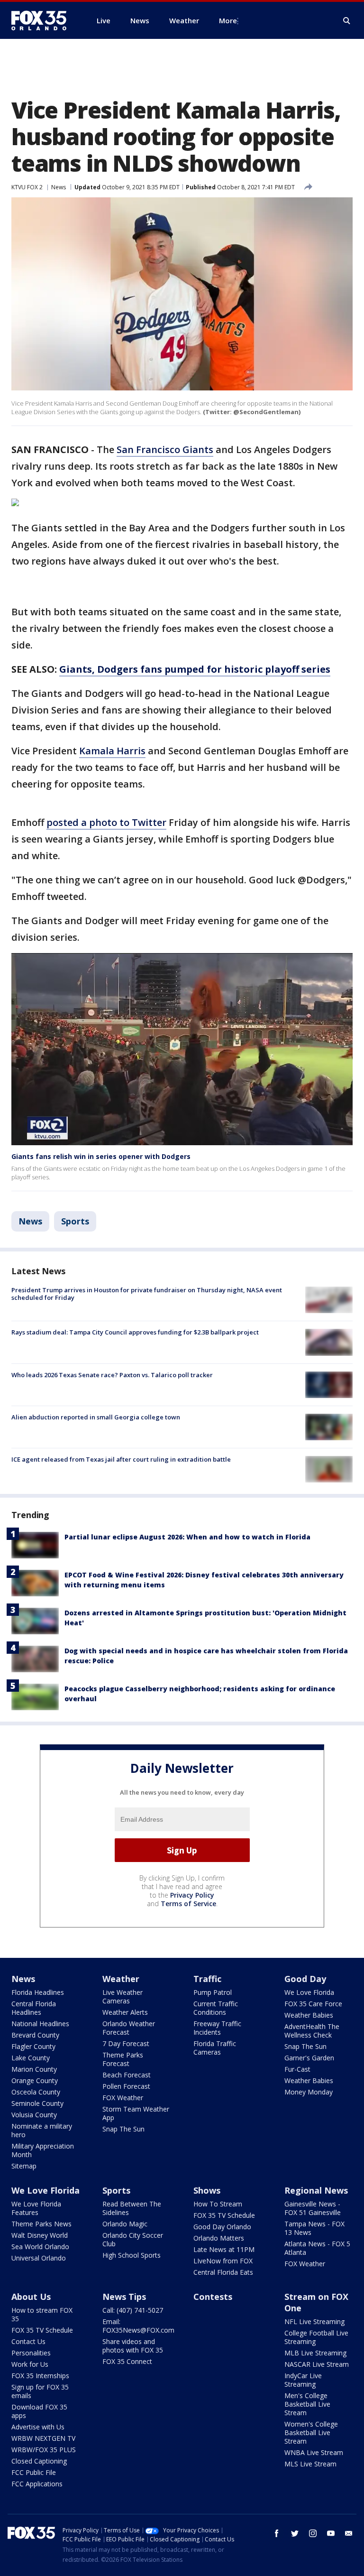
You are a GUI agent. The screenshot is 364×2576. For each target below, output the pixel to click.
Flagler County (33, 2046)
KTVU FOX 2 (27, 187)
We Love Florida (309, 1992)
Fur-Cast (297, 2069)
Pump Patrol (213, 1992)
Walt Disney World (40, 2235)
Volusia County (34, 2115)
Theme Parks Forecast (123, 2059)
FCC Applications (37, 2484)
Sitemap (24, 2166)
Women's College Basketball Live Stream (311, 2432)
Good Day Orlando (222, 2227)
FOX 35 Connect (127, 2361)
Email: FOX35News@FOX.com (138, 2326)
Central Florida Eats (223, 2272)
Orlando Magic (125, 2224)
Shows (207, 2190)
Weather (121, 1979)
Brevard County (35, 2035)
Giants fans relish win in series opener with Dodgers (101, 1156)
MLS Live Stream (310, 2464)
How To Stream (218, 2204)
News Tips (124, 2297)
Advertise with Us (38, 2427)
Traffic (207, 1979)
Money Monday (309, 2092)
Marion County (34, 2069)
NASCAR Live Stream (317, 2364)
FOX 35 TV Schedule (224, 2215)
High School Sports (132, 2255)
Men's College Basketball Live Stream (307, 2404)
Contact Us (28, 2341)
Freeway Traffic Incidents (217, 2028)
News (59, 187)
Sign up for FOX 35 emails (40, 2391)
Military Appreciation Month (43, 2150)
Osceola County (36, 2092)
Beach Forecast (127, 2075)
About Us (31, 2297)
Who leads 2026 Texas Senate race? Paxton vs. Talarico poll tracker (112, 1375)
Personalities (31, 2353)
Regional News (316, 2190)
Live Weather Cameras (123, 1997)
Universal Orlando (39, 2258)
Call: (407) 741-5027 (133, 2310)
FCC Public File (34, 2472)
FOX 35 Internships (40, 2376)
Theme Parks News (41, 2224)
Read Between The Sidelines (132, 2208)
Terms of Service (188, 1904)
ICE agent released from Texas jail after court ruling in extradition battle (121, 1459)
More (228, 20)
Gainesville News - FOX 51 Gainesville (313, 2208)
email (349, 2533)
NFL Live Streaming (314, 2321)
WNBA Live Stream (314, 2452)
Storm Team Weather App (136, 2113)
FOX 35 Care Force (313, 2004)
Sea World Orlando (40, 2247)
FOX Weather (123, 2098)
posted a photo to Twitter (106, 822)
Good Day (305, 1979)
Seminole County (37, 2103)
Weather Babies (309, 2015)
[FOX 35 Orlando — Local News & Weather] (43, 20)
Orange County (35, 2080)
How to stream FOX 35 (42, 2314)
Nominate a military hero (42, 2130)
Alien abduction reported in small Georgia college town (96, 1417)
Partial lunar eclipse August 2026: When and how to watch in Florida (187, 1537)
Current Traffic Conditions (216, 2008)
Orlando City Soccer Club (133, 2239)
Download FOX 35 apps (39, 2411)
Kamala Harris (112, 751)
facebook (277, 2533)
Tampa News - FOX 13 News (314, 2228)
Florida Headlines (38, 1992)
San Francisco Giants (165, 449)
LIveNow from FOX (223, 2261)
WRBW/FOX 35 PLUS (44, 2450)
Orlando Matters (219, 2238)
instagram (313, 2533)
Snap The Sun (123, 2129)
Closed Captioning (39, 2461)
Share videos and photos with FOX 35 (133, 2346)
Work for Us (30, 2364)
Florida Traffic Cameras (215, 2048)
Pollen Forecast (126, 2086)
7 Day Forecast (126, 2043)
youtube (331, 2533)
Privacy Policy (192, 1895)
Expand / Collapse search (347, 21)
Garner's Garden (309, 2058)
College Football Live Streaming (316, 2337)
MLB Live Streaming (315, 2353)
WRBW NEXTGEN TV (43, 2438)
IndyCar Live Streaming (303, 2380)
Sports (75, 1221)
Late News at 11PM (224, 2249)
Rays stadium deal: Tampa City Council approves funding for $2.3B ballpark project (135, 1332)
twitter (295, 2533)
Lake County (31, 2058)
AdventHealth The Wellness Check (312, 2031)
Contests (213, 2297)
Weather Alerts (125, 2012)
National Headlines (40, 2024)
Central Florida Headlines (34, 2008)
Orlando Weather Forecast (129, 2028)
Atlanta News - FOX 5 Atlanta (317, 2248)
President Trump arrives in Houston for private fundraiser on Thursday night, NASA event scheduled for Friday (147, 1294)
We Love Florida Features (36, 2208)
